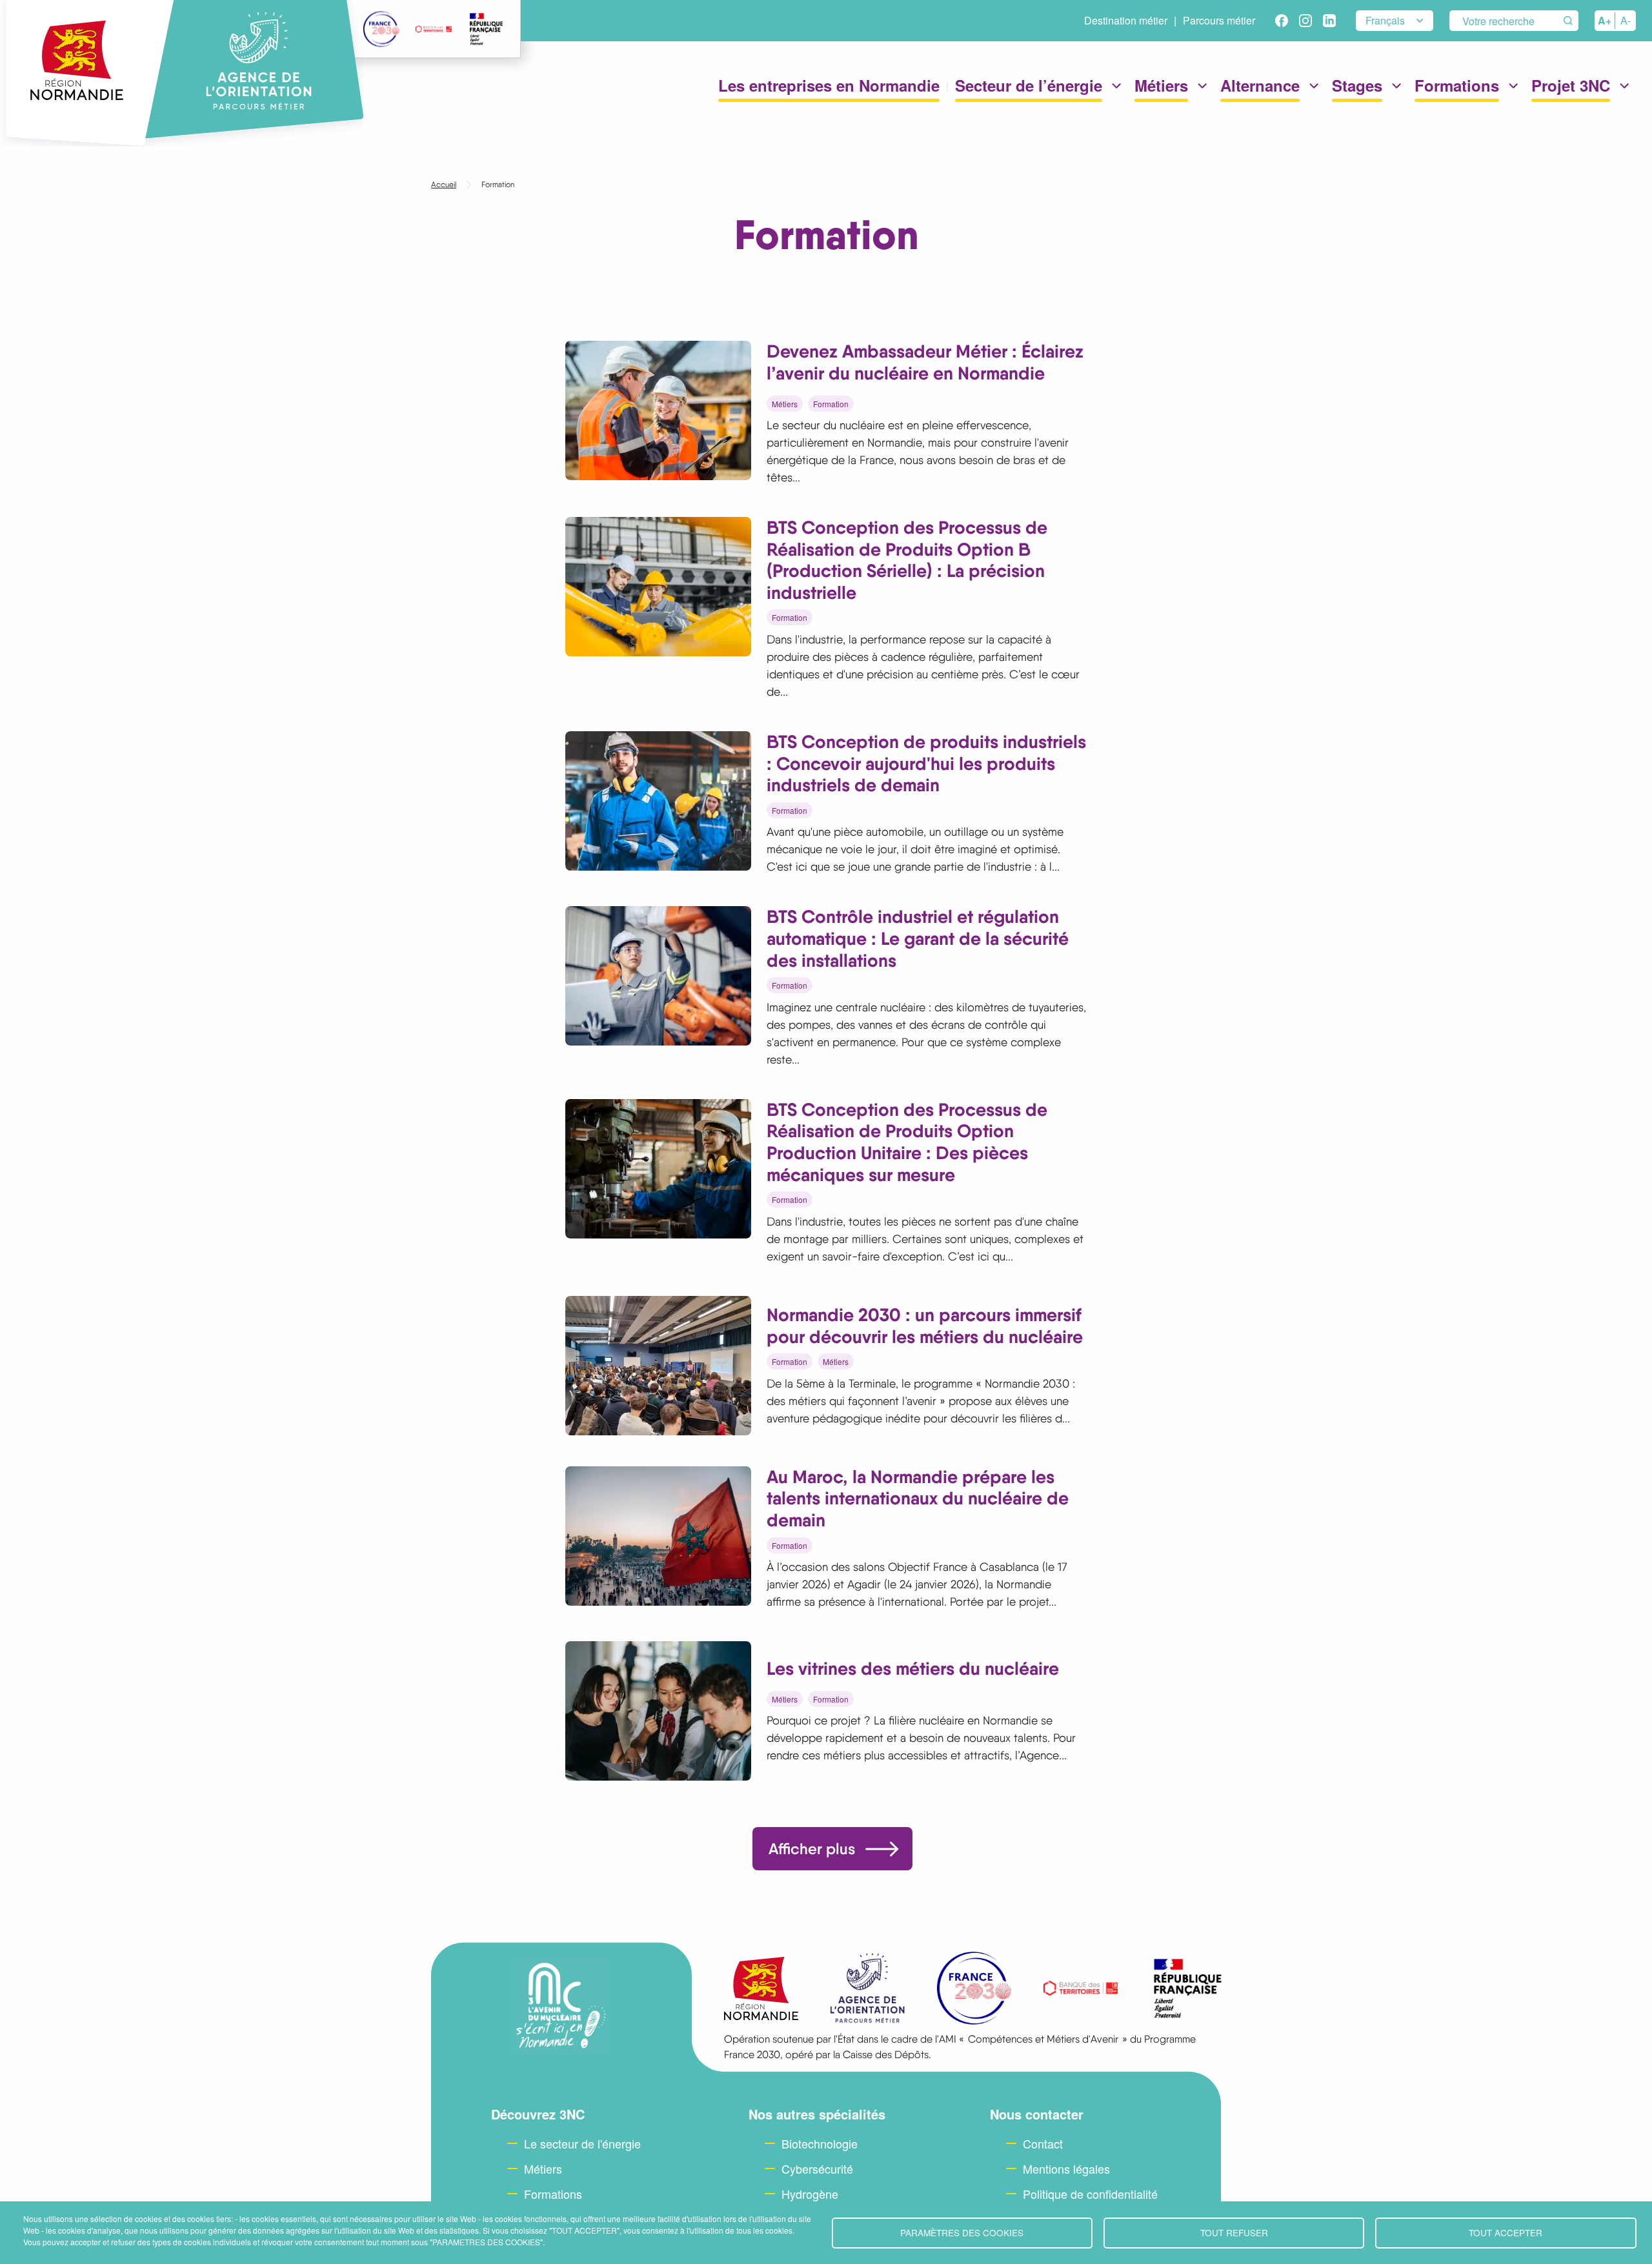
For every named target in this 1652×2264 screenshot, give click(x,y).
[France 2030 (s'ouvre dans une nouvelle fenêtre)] (381, 29)
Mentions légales (1066, 2168)
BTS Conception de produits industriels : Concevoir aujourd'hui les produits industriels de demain (926, 763)
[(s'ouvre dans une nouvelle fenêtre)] (486, 29)
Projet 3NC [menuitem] (1571, 79)
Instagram (1305, 21)
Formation (831, 404)
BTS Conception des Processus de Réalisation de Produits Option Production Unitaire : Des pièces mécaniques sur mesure (907, 1142)
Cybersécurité (817, 2168)
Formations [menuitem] (1457, 79)
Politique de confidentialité (1090, 2194)
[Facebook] (1282, 21)
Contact (1043, 2143)
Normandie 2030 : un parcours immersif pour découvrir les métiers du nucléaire (925, 1326)
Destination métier (1126, 20)
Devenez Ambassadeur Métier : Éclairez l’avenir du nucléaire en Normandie (925, 362)
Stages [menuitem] (1357, 79)
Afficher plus (812, 1849)
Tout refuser (1234, 2232)
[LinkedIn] (1329, 21)
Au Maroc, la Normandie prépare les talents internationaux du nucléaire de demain (918, 1498)
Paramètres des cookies (962, 2232)
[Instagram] (1305, 21)
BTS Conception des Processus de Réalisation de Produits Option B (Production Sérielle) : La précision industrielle (907, 560)
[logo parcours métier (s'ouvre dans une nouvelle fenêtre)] (868, 1988)
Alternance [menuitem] (1260, 79)
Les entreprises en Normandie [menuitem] (829, 79)
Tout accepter (1506, 2232)
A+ (1605, 20)
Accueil (444, 185)
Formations (553, 2194)
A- (1626, 20)
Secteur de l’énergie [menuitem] (1029, 79)
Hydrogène (810, 2194)
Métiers (785, 404)
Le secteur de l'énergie (582, 2143)
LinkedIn (1329, 21)
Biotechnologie (820, 2143)
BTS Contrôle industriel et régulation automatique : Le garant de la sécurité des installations (918, 938)
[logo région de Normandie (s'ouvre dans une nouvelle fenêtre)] (761, 1989)
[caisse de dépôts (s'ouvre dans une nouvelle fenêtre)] (434, 29)
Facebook (1282, 21)
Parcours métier (1219, 20)
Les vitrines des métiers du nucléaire (913, 1668)
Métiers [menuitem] (1161, 79)
